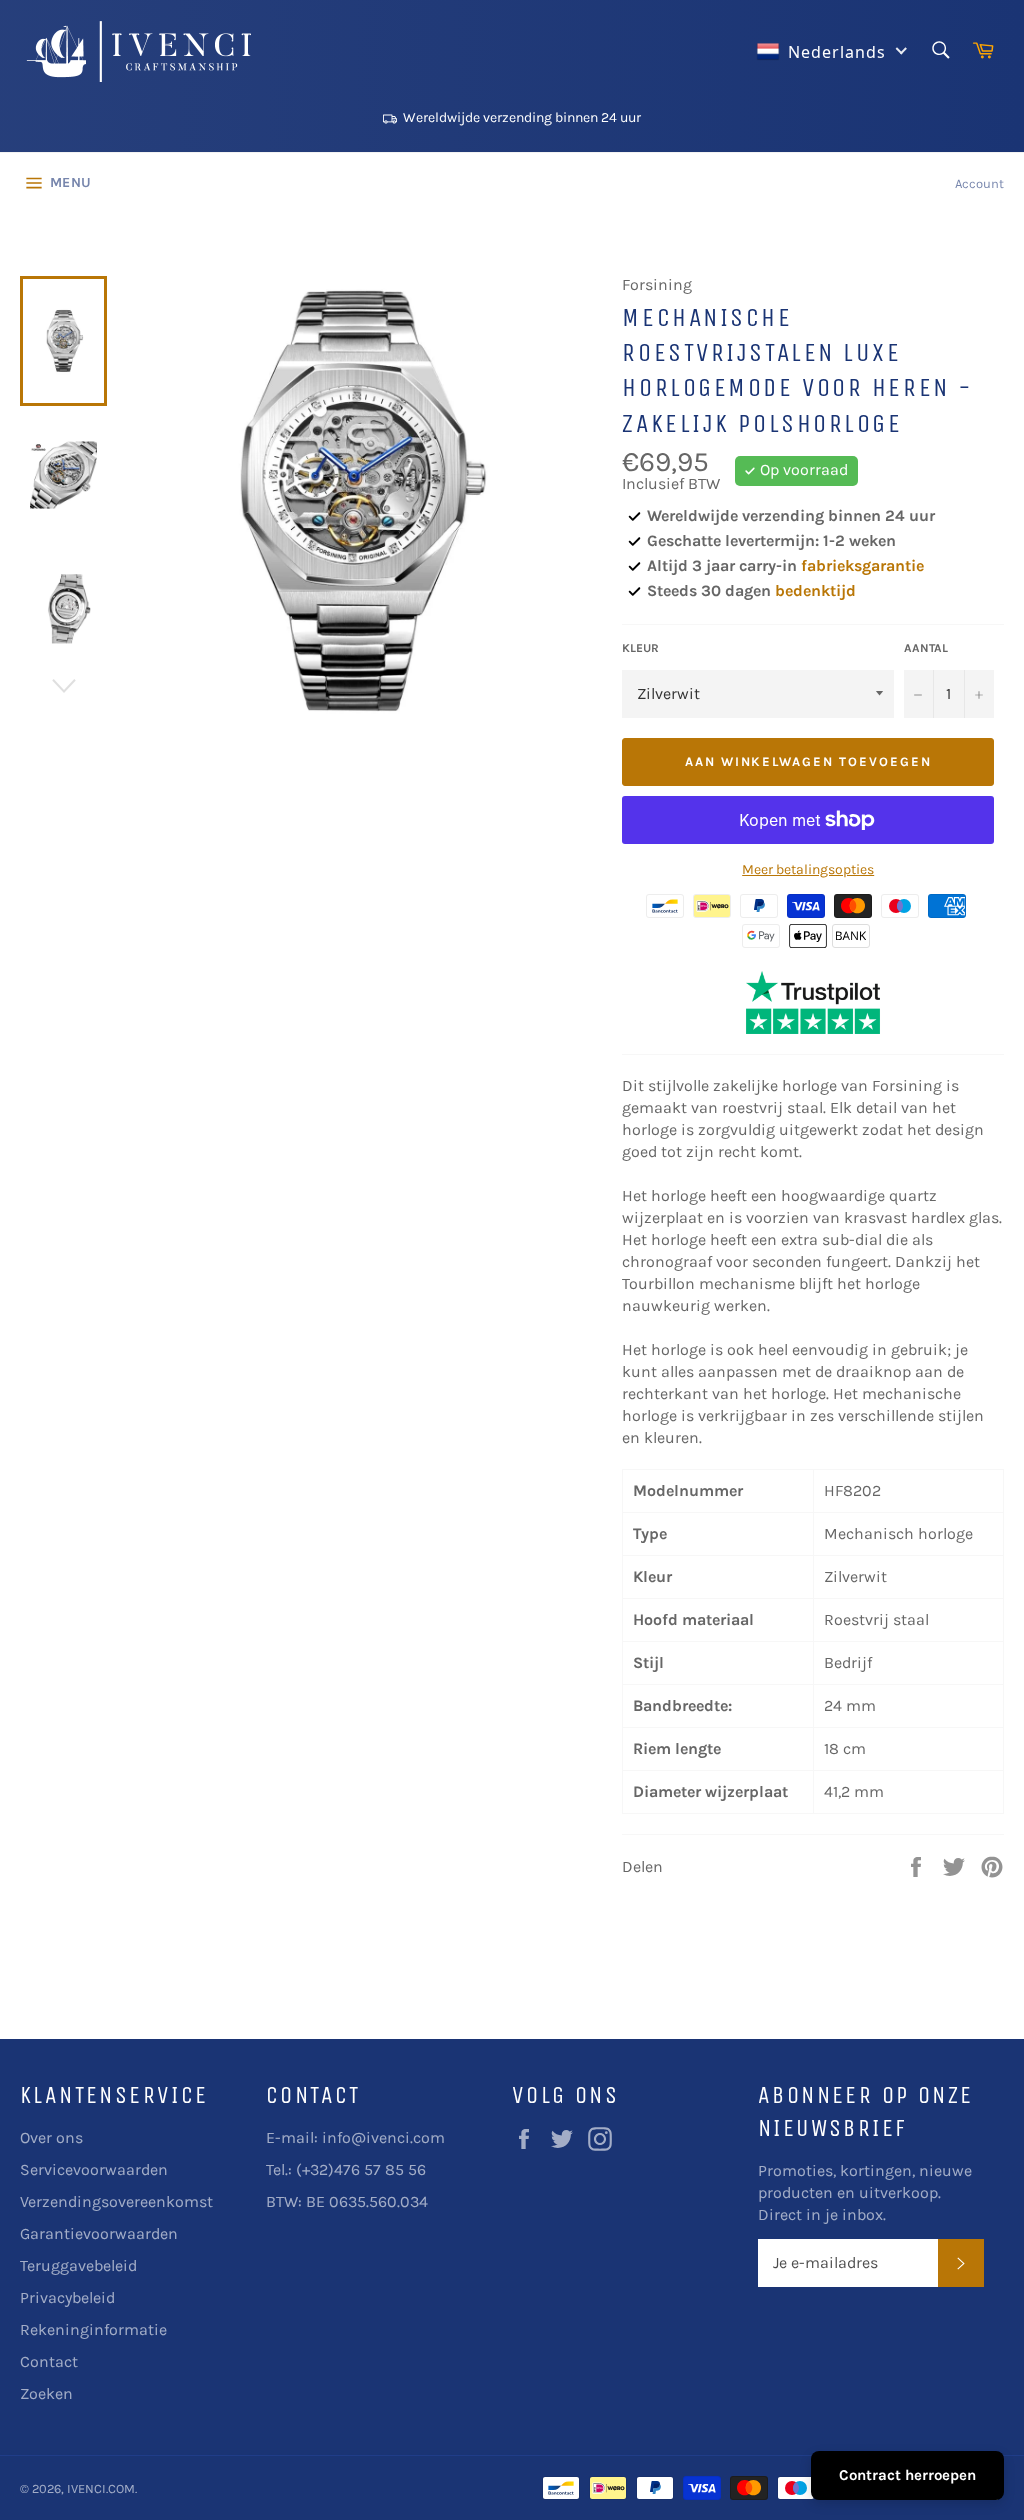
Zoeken (46, 2393)
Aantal (926, 648)
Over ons (51, 2137)
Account (979, 183)
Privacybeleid (67, 2297)
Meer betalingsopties (808, 869)
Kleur (640, 648)
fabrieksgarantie (862, 565)
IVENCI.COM (101, 2488)
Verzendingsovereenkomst (116, 2201)
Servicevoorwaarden (94, 2169)
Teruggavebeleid (78, 2265)
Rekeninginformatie (93, 2329)
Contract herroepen (907, 2475)
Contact (49, 2361)
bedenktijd (815, 590)
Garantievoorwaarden (99, 2233)
